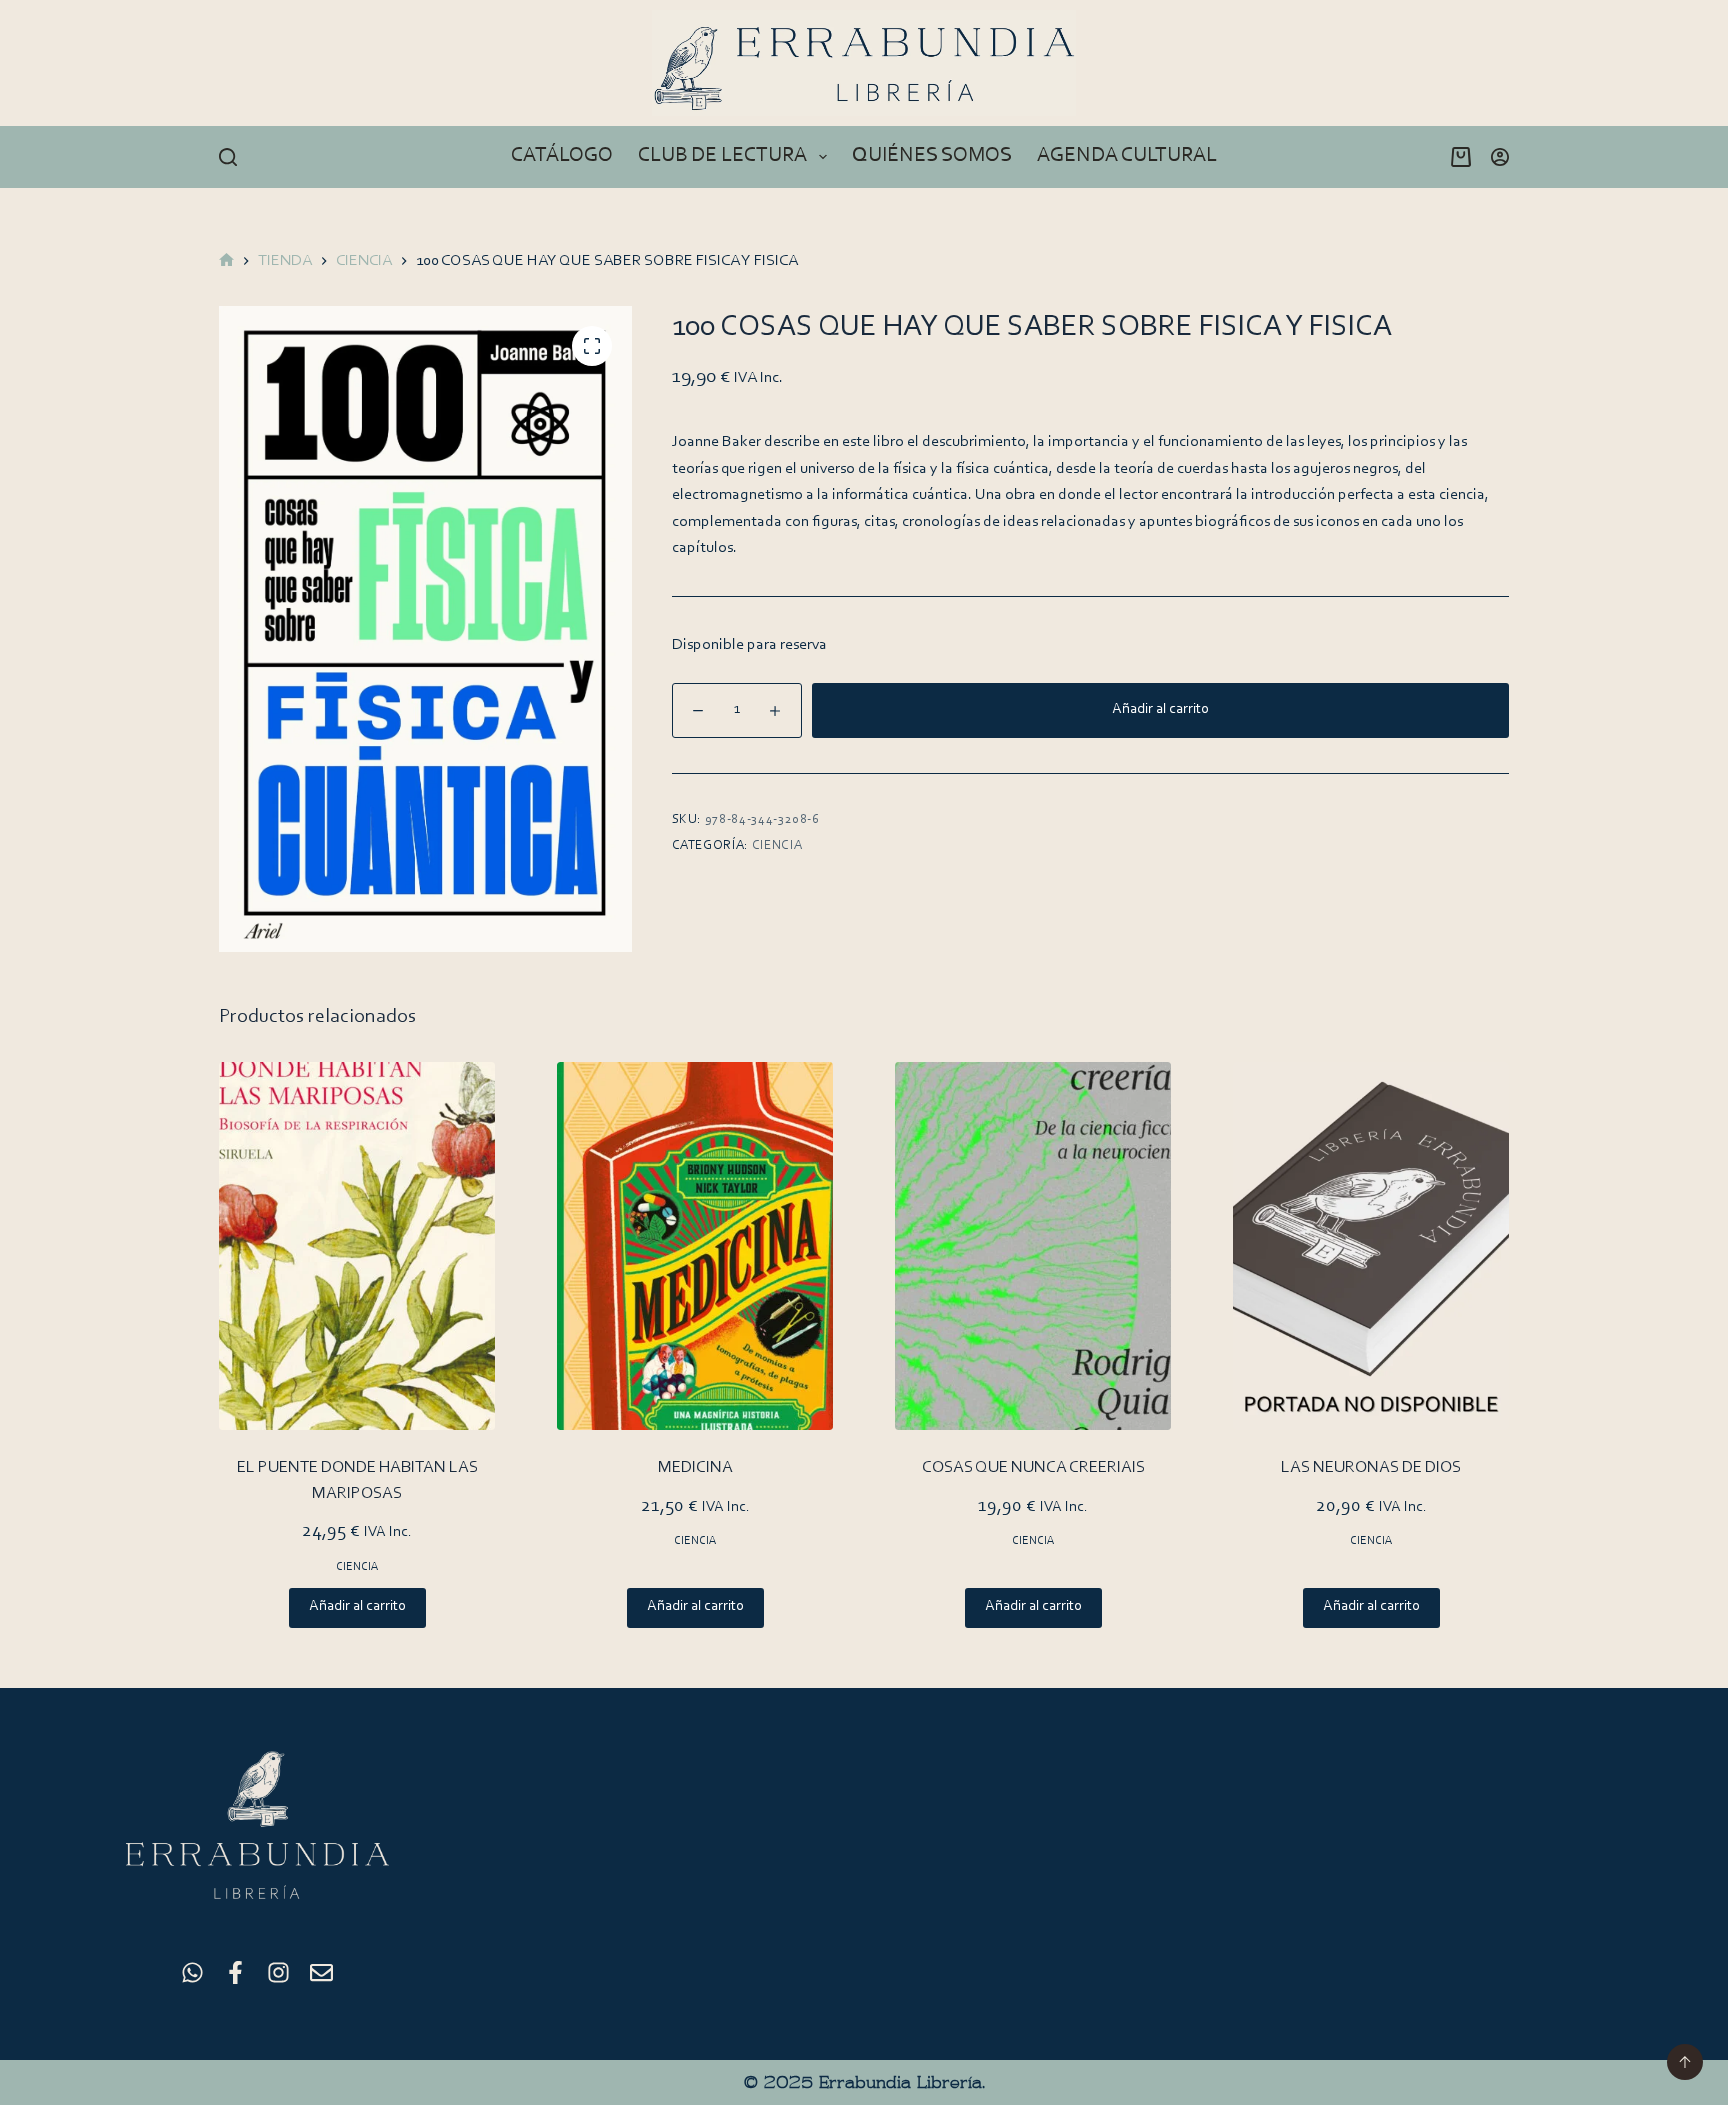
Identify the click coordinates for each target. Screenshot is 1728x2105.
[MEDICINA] (695, 1246)
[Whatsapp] (192, 1972)
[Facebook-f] (235, 1972)
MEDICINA (695, 1467)
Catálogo (562, 156)
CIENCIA (777, 845)
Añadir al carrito (1160, 709)
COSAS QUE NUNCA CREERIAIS (1033, 1467)
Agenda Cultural (1127, 156)
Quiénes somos (932, 156)
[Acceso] (1500, 157)
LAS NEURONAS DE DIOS (1371, 1467)
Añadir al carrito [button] (357, 1606)
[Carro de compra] (1457, 157)
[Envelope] (321, 1972)
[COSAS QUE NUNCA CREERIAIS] (1033, 1246)
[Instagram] (278, 1972)
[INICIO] (226, 261)
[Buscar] (228, 157)
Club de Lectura (722, 156)
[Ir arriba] (1685, 2062)
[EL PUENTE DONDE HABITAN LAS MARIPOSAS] (357, 1246)
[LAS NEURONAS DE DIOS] (1371, 1246)
